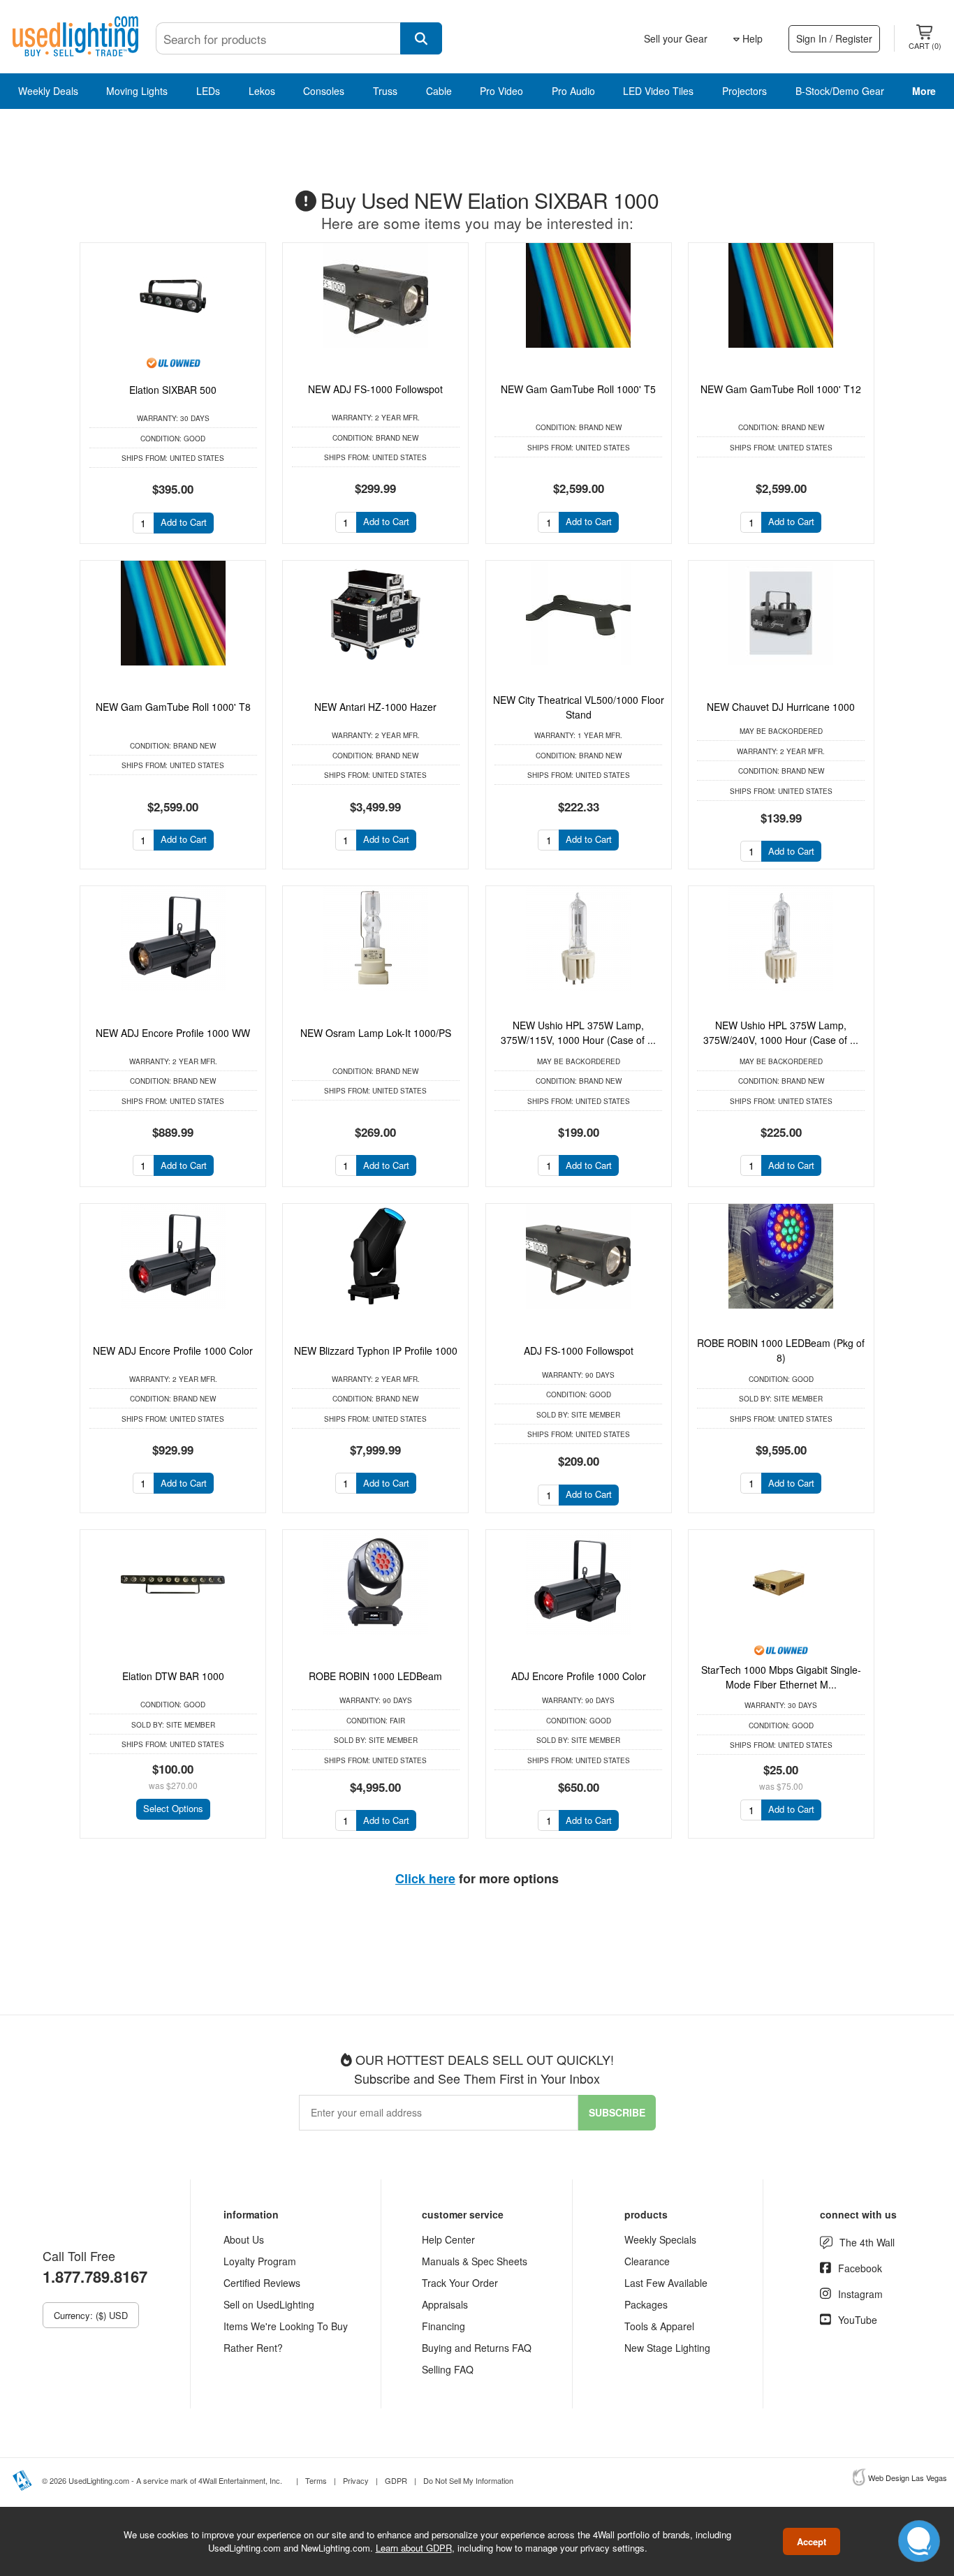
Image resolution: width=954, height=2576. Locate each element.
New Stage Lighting (667, 2348)
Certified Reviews (262, 2283)
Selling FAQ (448, 2369)
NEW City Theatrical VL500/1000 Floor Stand (579, 707)
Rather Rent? (253, 2348)
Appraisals (445, 2304)
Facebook (860, 2268)
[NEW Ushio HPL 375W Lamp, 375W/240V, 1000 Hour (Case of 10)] (781, 939)
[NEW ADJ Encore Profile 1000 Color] (173, 1256)
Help (751, 38)
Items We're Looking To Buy (286, 2326)
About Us (244, 2239)
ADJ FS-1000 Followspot (579, 1350)
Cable (439, 91)
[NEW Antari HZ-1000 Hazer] (375, 613)
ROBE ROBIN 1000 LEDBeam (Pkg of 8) (781, 1350)
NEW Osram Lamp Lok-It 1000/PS (376, 1033)
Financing (443, 2326)
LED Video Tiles (658, 91)
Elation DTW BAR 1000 (173, 1676)
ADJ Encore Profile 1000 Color (579, 1676)
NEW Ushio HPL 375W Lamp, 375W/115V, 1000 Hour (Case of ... (578, 1032)
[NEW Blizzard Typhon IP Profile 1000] (375, 1256)
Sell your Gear (676, 38)
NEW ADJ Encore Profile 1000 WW (173, 1033)
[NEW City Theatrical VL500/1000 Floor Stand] (579, 613)
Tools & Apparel (659, 2326)
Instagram (860, 2294)
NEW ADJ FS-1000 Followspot (375, 389)
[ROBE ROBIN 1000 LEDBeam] (375, 1582)
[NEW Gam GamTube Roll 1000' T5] (579, 295)
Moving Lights (137, 91)
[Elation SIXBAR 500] (173, 295)
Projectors (744, 91)
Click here (425, 1878)
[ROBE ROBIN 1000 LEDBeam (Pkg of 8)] (781, 1256)
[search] (421, 38)
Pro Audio (573, 91)
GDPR (396, 2480)
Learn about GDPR (414, 2548)
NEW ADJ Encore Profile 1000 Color (173, 1350)
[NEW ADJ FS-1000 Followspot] (375, 295)
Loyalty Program (260, 2261)
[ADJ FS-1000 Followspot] (579, 1256)
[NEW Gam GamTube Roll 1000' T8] (173, 613)
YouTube (858, 2320)
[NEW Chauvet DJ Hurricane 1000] (781, 613)
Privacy (356, 2480)
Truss (385, 91)
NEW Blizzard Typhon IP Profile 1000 (376, 1350)
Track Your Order (460, 2283)
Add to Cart (184, 522)
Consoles (324, 91)
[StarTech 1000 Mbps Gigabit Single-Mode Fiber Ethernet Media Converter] (781, 1582)
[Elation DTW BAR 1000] (173, 1582)
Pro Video (501, 91)
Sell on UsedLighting (269, 2304)
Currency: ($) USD (91, 2315)
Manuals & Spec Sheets (475, 2261)
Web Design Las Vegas (908, 2478)
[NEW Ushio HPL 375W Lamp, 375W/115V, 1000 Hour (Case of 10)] (579, 939)
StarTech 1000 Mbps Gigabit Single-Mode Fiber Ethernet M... (781, 1677)
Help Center (448, 2239)
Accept (812, 2541)
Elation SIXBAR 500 (173, 390)
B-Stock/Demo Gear (840, 91)
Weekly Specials (660, 2239)
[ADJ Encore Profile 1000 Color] (579, 1582)
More (924, 91)
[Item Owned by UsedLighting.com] (173, 362)
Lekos (262, 91)
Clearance (647, 2261)
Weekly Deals (48, 91)
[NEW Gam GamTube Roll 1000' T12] (781, 295)
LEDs (208, 91)
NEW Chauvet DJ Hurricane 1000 (781, 707)
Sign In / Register (834, 38)
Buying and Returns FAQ (477, 2348)
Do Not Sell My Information (468, 2480)
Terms (316, 2480)
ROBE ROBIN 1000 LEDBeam (375, 1676)
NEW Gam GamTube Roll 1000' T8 (173, 707)
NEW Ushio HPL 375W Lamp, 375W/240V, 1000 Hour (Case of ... (781, 1032)
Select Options (173, 1808)
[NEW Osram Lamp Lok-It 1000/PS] (375, 939)
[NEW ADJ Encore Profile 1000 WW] (173, 939)
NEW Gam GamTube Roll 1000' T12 (781, 389)
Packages (646, 2304)
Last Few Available (666, 2283)
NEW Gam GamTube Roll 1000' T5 (578, 389)
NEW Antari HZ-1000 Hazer (375, 707)
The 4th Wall (867, 2242)
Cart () (925, 45)
